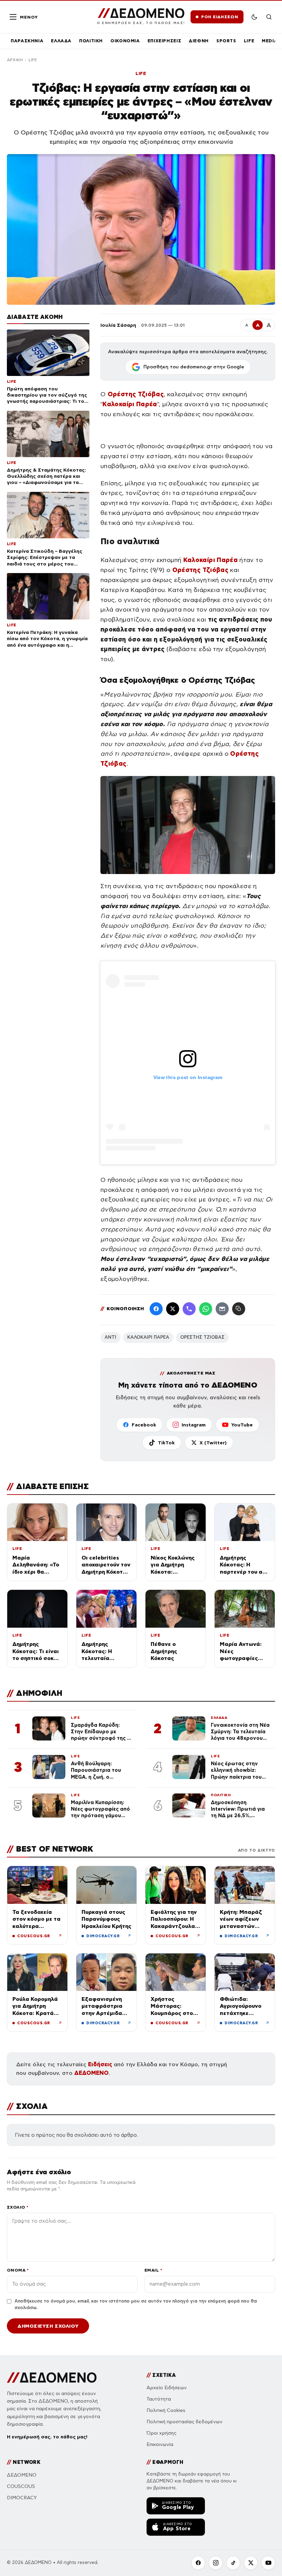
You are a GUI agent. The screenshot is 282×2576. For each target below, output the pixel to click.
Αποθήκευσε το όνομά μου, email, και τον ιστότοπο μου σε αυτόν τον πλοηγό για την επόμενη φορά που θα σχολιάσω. (136, 2305)
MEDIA (270, 41)
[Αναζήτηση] (269, 17)
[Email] (222, 1309)
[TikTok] (233, 2563)
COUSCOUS (21, 2486)
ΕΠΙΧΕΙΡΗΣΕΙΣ (165, 41)
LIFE (249, 41)
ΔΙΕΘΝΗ (199, 41)
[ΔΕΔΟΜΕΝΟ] (52, 2378)
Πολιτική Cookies (166, 2410)
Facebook (144, 1425)
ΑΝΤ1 (110, 1337)
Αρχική (15, 60)
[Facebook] (156, 1309)
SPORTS (226, 41)
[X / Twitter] (173, 1309)
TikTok (166, 1443)
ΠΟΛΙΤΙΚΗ (91, 41)
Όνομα (18, 2270)
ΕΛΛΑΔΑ (61, 41)
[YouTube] (268, 2563)
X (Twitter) (213, 1443)
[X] (251, 2563)
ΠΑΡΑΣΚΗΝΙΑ (27, 41)
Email (153, 2270)
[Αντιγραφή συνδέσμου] (239, 1309)
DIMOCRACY (22, 2498)
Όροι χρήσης (161, 2433)
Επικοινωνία (160, 2444)
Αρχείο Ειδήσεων (167, 2388)
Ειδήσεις (100, 2064)
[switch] (254, 17)
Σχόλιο (18, 2207)
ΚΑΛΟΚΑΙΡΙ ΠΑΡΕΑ (148, 1337)
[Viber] (189, 1309)
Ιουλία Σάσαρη (118, 325)
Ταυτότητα (159, 2399)
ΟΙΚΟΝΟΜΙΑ (125, 41)
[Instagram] (216, 2563)
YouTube (242, 1425)
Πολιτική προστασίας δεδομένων (185, 2422)
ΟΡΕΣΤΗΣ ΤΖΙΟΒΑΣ (202, 1337)
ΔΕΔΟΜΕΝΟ (91, 2073)
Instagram (194, 1425)
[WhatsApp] (206, 1309)
